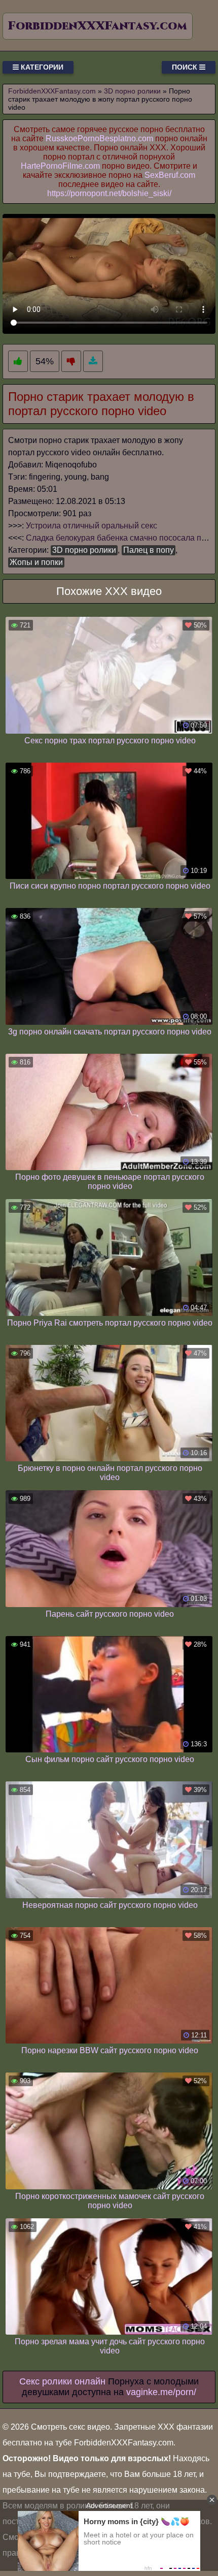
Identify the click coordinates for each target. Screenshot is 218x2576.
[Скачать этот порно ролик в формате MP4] (93, 362)
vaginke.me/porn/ (161, 2392)
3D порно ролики (84, 550)
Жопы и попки (36, 562)
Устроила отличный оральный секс (92, 526)
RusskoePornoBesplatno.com (99, 138)
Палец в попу (149, 550)
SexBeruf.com (170, 175)
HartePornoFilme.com (60, 166)
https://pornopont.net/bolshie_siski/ (109, 193)
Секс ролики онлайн (62, 2381)
